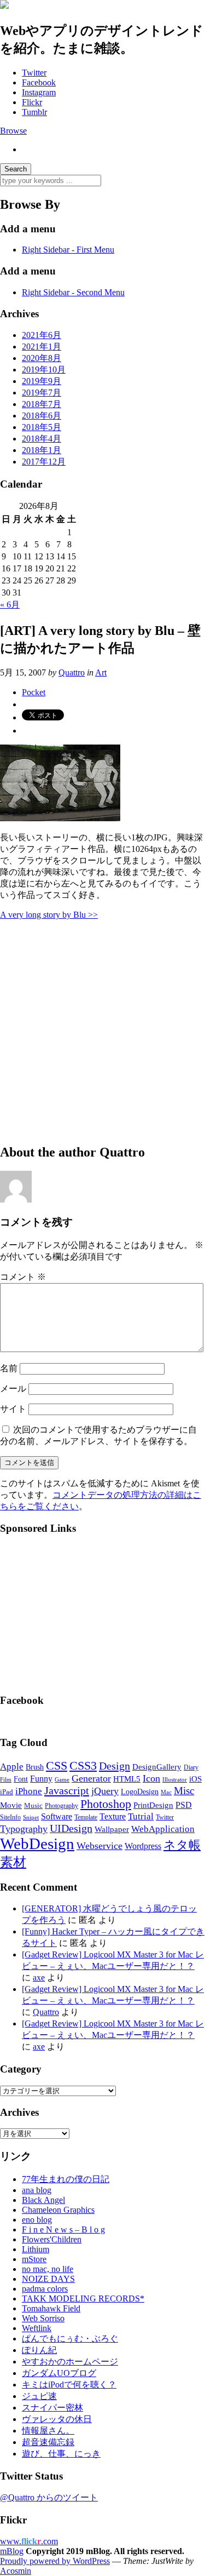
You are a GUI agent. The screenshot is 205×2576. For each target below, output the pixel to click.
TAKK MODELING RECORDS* (83, 2299)
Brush (35, 1767)
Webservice (99, 1846)
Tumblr (34, 112)
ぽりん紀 (39, 2350)
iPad (7, 1792)
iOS (195, 1779)
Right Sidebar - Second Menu (73, 292)
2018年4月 (42, 439)
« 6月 (10, 605)
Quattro (72, 672)
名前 (9, 1368)
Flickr (32, 102)
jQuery (105, 1791)
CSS (57, 1766)
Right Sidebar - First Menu (68, 250)
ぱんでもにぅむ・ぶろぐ (70, 2339)
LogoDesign (140, 1791)
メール (13, 1389)
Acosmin (16, 2571)
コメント (23, 1277)
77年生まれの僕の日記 (66, 2179)
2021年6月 (42, 335)
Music (33, 1805)
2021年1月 (42, 347)
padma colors (45, 2289)
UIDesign (71, 1828)
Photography (61, 1806)
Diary (191, 1767)
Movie (11, 1805)
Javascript (67, 1790)
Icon (151, 1778)
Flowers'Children (52, 2239)
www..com (29, 2541)
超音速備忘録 (48, 2442)
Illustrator (175, 1779)
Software (57, 1816)
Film (6, 1780)
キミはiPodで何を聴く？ (69, 2385)
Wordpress (143, 1846)
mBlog (12, 2551)
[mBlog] (4, 6)
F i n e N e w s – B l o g (63, 2229)
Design (115, 1766)
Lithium (36, 2249)
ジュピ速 (39, 2396)
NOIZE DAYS (48, 2279)
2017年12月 (44, 462)
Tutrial (141, 1816)
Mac (166, 1792)
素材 (13, 1862)
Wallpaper (112, 1829)
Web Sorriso (43, 2318)
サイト (13, 1409)
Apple (12, 1767)
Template (86, 1817)
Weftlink (37, 2328)
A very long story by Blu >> (49, 915)
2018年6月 (42, 416)
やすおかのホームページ (70, 2362)
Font (21, 1779)
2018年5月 (42, 427)
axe (39, 1977)
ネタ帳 (182, 1845)
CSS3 (83, 1766)
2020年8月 (42, 358)
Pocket (34, 692)
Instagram (39, 92)
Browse (13, 131)
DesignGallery (157, 1767)
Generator (91, 1778)
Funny (41, 1779)
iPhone (29, 1791)
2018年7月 (42, 404)
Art (101, 672)
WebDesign (37, 1844)
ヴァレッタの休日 (57, 2419)
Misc (184, 1791)
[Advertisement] (102, 1031)
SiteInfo (10, 1817)
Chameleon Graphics (58, 2210)
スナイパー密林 (52, 2408)
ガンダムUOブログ (59, 2373)
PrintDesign (153, 1805)
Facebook (39, 82)
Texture (113, 1816)
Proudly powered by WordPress (55, 2561)
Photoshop (106, 1804)
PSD (184, 1805)
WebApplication (163, 1829)
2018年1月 (42, 450)
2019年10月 (44, 370)
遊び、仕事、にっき (61, 2454)
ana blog (37, 2190)
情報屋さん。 (48, 2431)
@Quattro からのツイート (49, 2497)
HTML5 (127, 1779)
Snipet (31, 1817)
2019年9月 (42, 381)
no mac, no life (48, 2269)
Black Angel (43, 2200)
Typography (24, 1829)
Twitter (34, 73)
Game (62, 1779)
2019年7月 (42, 393)
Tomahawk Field (51, 2308)
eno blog (37, 2220)
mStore (34, 2259)
